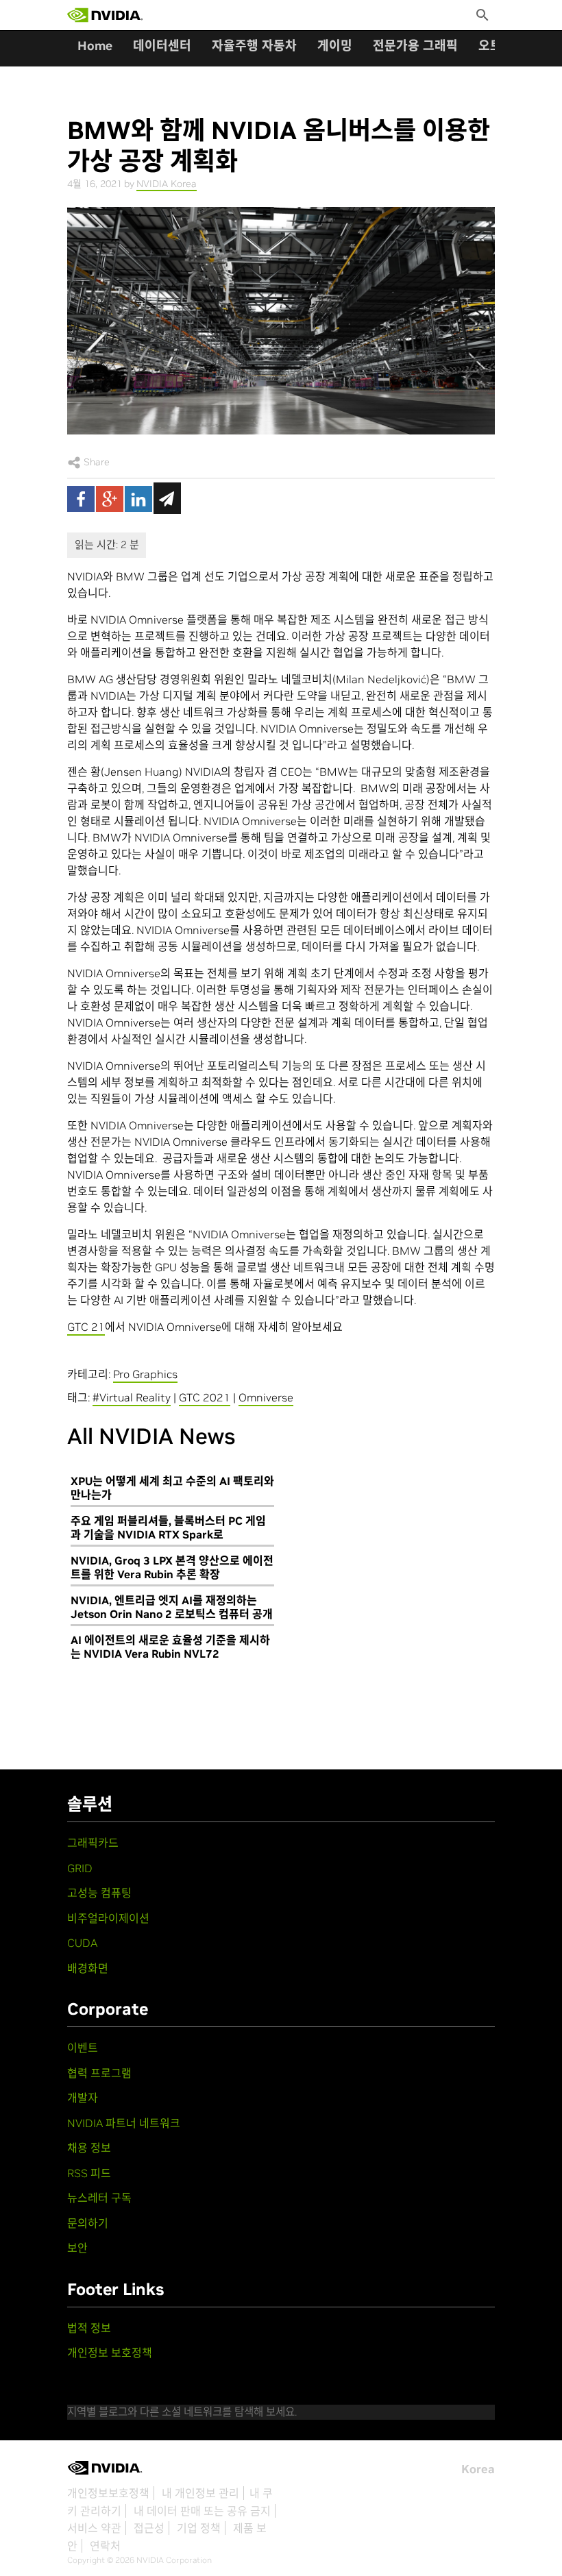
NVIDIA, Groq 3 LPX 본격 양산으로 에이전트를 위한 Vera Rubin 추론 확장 (172, 1567)
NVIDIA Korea (167, 184)
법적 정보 (89, 2328)
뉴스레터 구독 (99, 2198)
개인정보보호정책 (108, 2493)
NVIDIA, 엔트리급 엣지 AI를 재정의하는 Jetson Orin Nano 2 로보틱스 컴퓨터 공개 (172, 1607)
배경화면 (88, 1968)
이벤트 (83, 2048)
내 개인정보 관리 (200, 2493)
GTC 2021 (205, 1397)
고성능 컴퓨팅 (99, 1893)
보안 (77, 2248)
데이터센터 (162, 46)
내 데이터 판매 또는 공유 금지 (202, 2511)
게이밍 (335, 46)
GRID (80, 1868)
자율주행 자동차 (254, 46)
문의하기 (88, 2223)
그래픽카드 (93, 1843)
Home (95, 46)
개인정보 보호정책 (110, 2353)
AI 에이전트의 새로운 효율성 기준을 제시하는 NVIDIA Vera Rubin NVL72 (170, 1647)
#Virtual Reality (132, 1397)
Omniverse (266, 1397)
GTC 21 (86, 1327)
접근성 (149, 2528)
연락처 (105, 2546)
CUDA (82, 1943)
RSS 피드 (89, 2173)
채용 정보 (89, 2148)
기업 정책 (199, 2528)
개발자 (83, 2098)
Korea (478, 2469)
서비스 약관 (94, 2528)
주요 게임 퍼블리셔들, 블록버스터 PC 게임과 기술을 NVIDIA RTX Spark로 (168, 1528)
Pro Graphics (145, 1374)
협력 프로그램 (99, 2073)
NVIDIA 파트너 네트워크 (124, 2123)
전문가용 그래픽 (415, 46)
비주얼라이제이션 (108, 1918)
